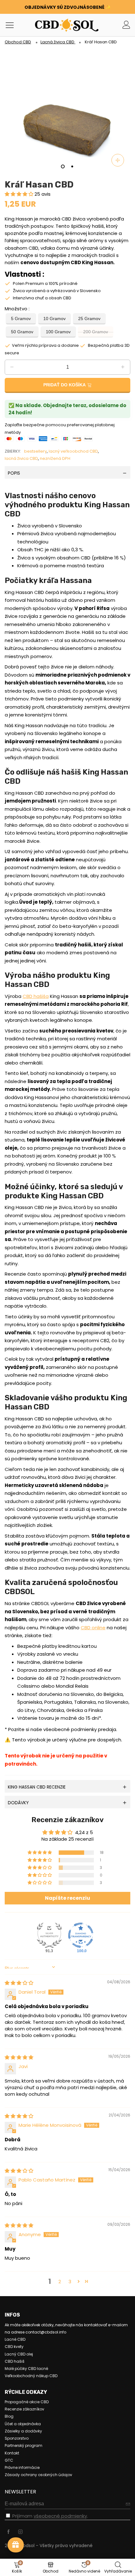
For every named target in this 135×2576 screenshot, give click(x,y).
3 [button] (70, 2282)
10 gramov (54, 319)
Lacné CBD (15, 2339)
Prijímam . (50, 2516)
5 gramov (21, 319)
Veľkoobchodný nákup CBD (31, 2376)
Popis (14, 473)
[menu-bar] (12, 25)
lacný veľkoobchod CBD (73, 451)
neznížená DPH (55, 458)
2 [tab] (72, 166)
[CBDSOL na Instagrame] (20, 2532)
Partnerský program (24, 2445)
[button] (20, 194)
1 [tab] (63, 166)
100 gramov (58, 332)
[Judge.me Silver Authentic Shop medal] (49, 1935)
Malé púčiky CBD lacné (26, 2369)
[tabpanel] (67, 110)
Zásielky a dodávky (23, 2431)
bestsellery (35, 451)
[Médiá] (118, 160)
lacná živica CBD (21, 458)
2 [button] (60, 2282)
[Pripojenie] (126, 25)
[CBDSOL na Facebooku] (8, 2532)
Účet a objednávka (23, 2424)
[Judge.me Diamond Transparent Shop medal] (81, 1935)
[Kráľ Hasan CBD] (67, 110)
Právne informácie (22, 2467)
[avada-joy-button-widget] (16, 2545)
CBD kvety (14, 2347)
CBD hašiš (15, 2361)
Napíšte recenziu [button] (67, 1898)
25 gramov (89, 319)
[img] (19, 1983)
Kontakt (12, 2453)
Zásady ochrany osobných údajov (38, 2475)
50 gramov (22, 332)
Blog (9, 2416)
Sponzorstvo (17, 2438)
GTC (9, 2460)
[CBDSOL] (49, 25)
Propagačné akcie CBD (27, 2402)
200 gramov (96, 332)
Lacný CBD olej (19, 2354)
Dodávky (18, 1803)
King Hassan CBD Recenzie (37, 1787)
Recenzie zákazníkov (24, 2409)
